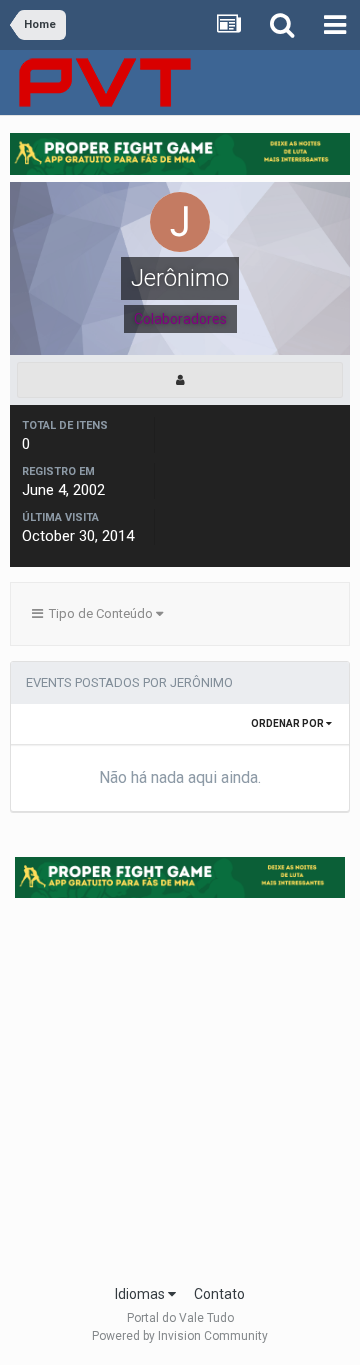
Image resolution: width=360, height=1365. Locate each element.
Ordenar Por (288, 723)
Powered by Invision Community (180, 1336)
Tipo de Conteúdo (99, 613)
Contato (219, 1294)
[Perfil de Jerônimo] (180, 380)
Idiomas (141, 1294)
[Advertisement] (180, 1085)
